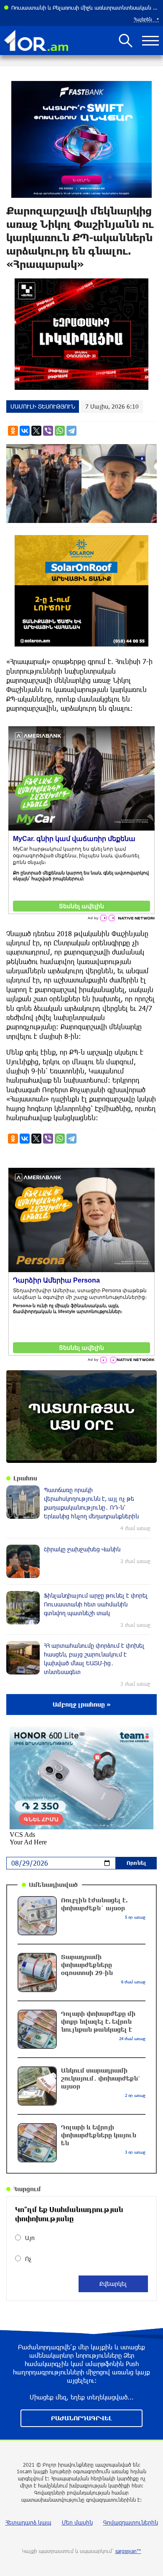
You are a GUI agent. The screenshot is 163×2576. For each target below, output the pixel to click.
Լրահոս (25, 1478)
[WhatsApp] (60, 431)
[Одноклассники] (13, 431)
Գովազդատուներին (131, 2522)
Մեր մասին (77, 2522)
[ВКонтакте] (25, 431)
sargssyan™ (128, 2551)
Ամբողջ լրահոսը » (82, 1704)
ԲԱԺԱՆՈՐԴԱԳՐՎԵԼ (81, 2418)
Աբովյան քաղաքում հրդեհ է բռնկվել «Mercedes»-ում (79, 8)
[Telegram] (71, 431)
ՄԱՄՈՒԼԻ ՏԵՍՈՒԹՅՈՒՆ (43, 406)
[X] (36, 431)
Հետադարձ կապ (28, 2522)
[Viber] (48, 431)
